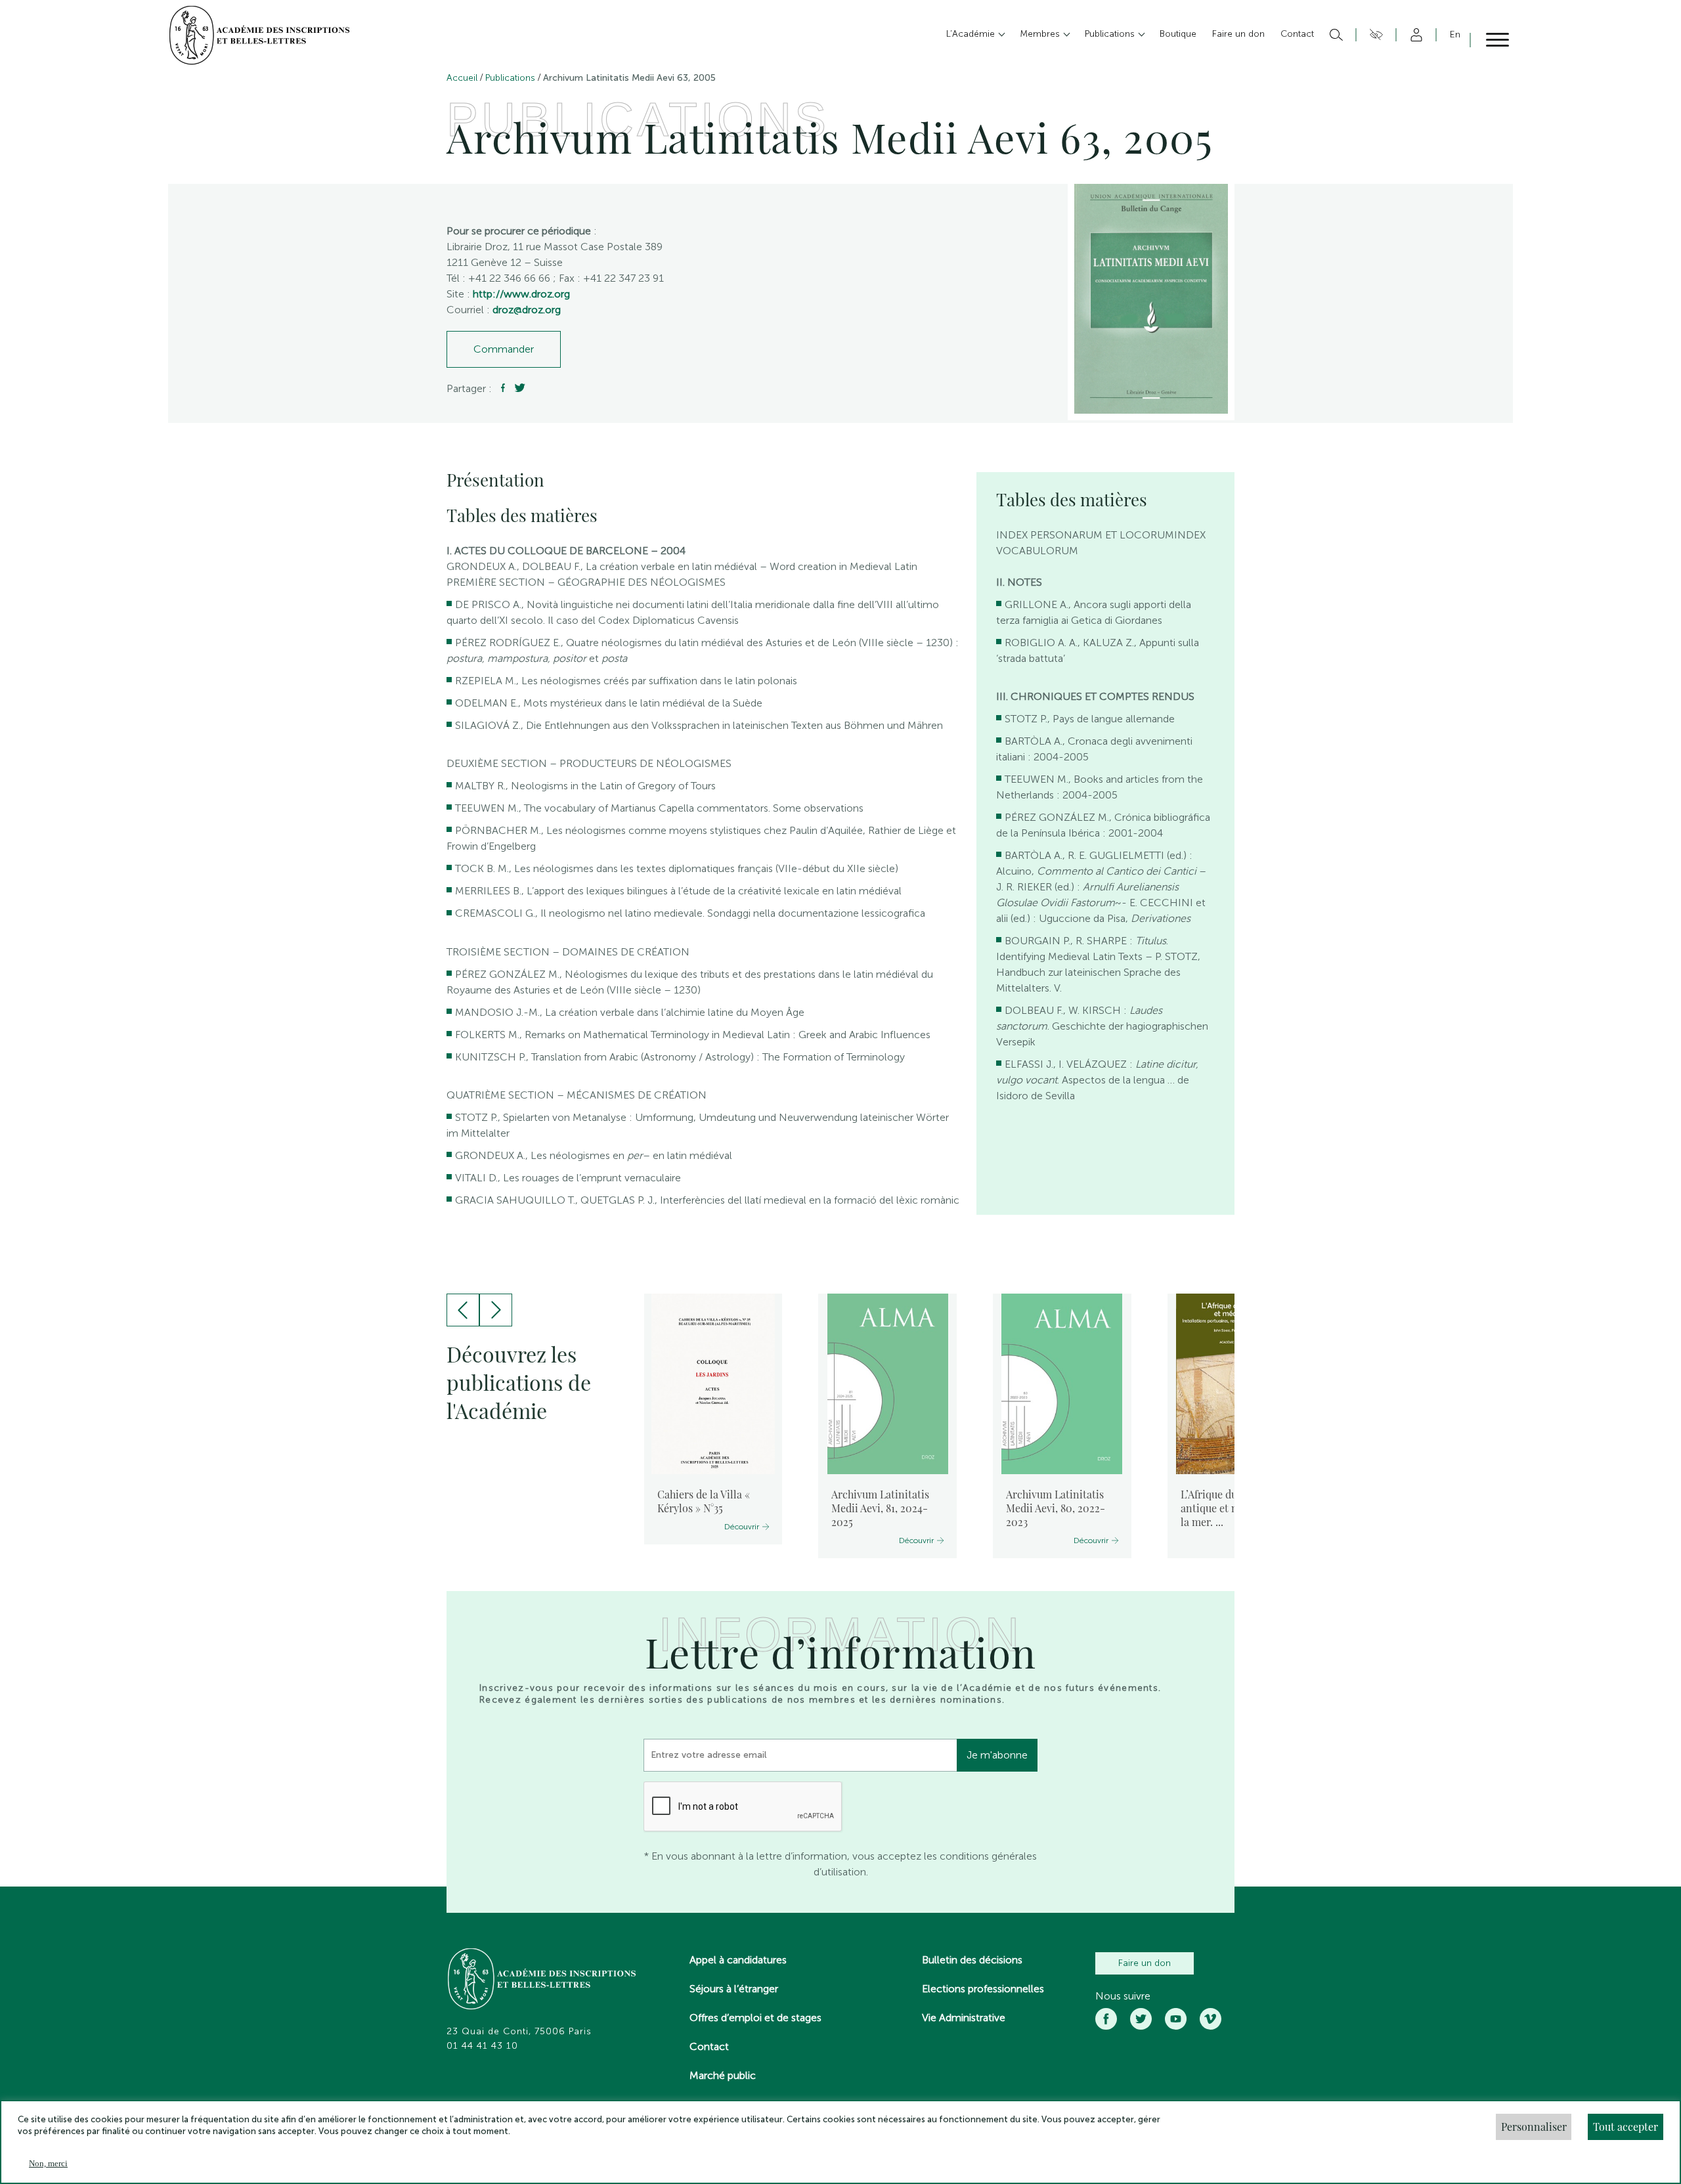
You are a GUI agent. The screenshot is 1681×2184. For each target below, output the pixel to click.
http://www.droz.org (521, 294)
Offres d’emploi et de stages (755, 2018)
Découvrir (742, 1527)
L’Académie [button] (972, 34)
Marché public (723, 2075)
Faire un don (1145, 1963)
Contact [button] (1297, 34)
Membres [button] (1041, 34)
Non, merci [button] (48, 2163)
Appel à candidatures (738, 1960)
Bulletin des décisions (972, 1960)
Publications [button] (1111, 34)
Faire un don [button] (1238, 34)
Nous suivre (1123, 1996)
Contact (709, 2046)
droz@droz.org (527, 310)
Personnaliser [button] (1534, 2127)
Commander (504, 349)
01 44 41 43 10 (482, 2046)
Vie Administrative (964, 2018)
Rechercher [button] (1335, 35)
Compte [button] (1414, 35)
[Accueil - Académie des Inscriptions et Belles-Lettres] (542, 1980)
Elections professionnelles (983, 1989)
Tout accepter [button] (1626, 2127)
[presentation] (463, 1310)
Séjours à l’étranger (734, 1989)
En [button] (1455, 34)
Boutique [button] (1178, 34)
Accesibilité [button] (1374, 35)
